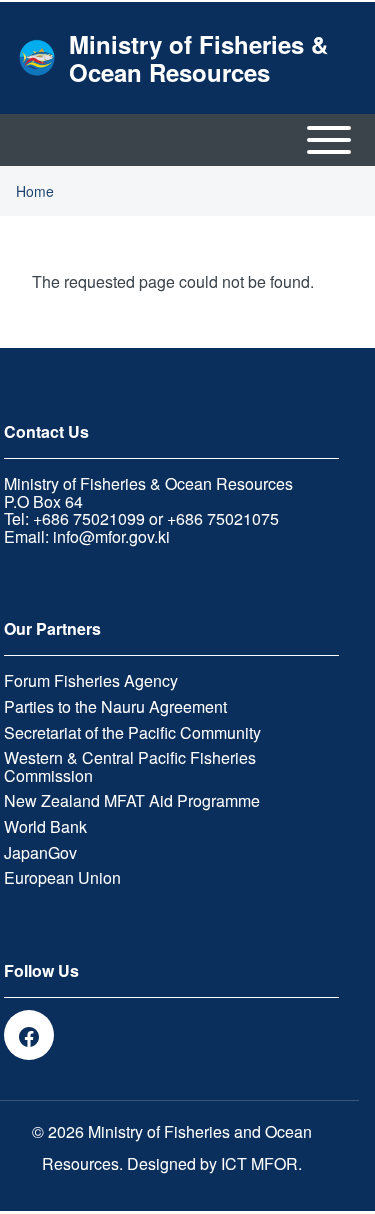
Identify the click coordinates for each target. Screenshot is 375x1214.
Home (35, 191)
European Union (62, 878)
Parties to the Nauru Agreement (115, 707)
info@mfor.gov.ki (111, 536)
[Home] (36, 57)
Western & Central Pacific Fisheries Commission (130, 766)
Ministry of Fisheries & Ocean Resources (198, 58)
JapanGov (40, 853)
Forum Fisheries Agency (91, 681)
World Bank (45, 827)
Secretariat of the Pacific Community (132, 733)
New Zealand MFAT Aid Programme (132, 801)
